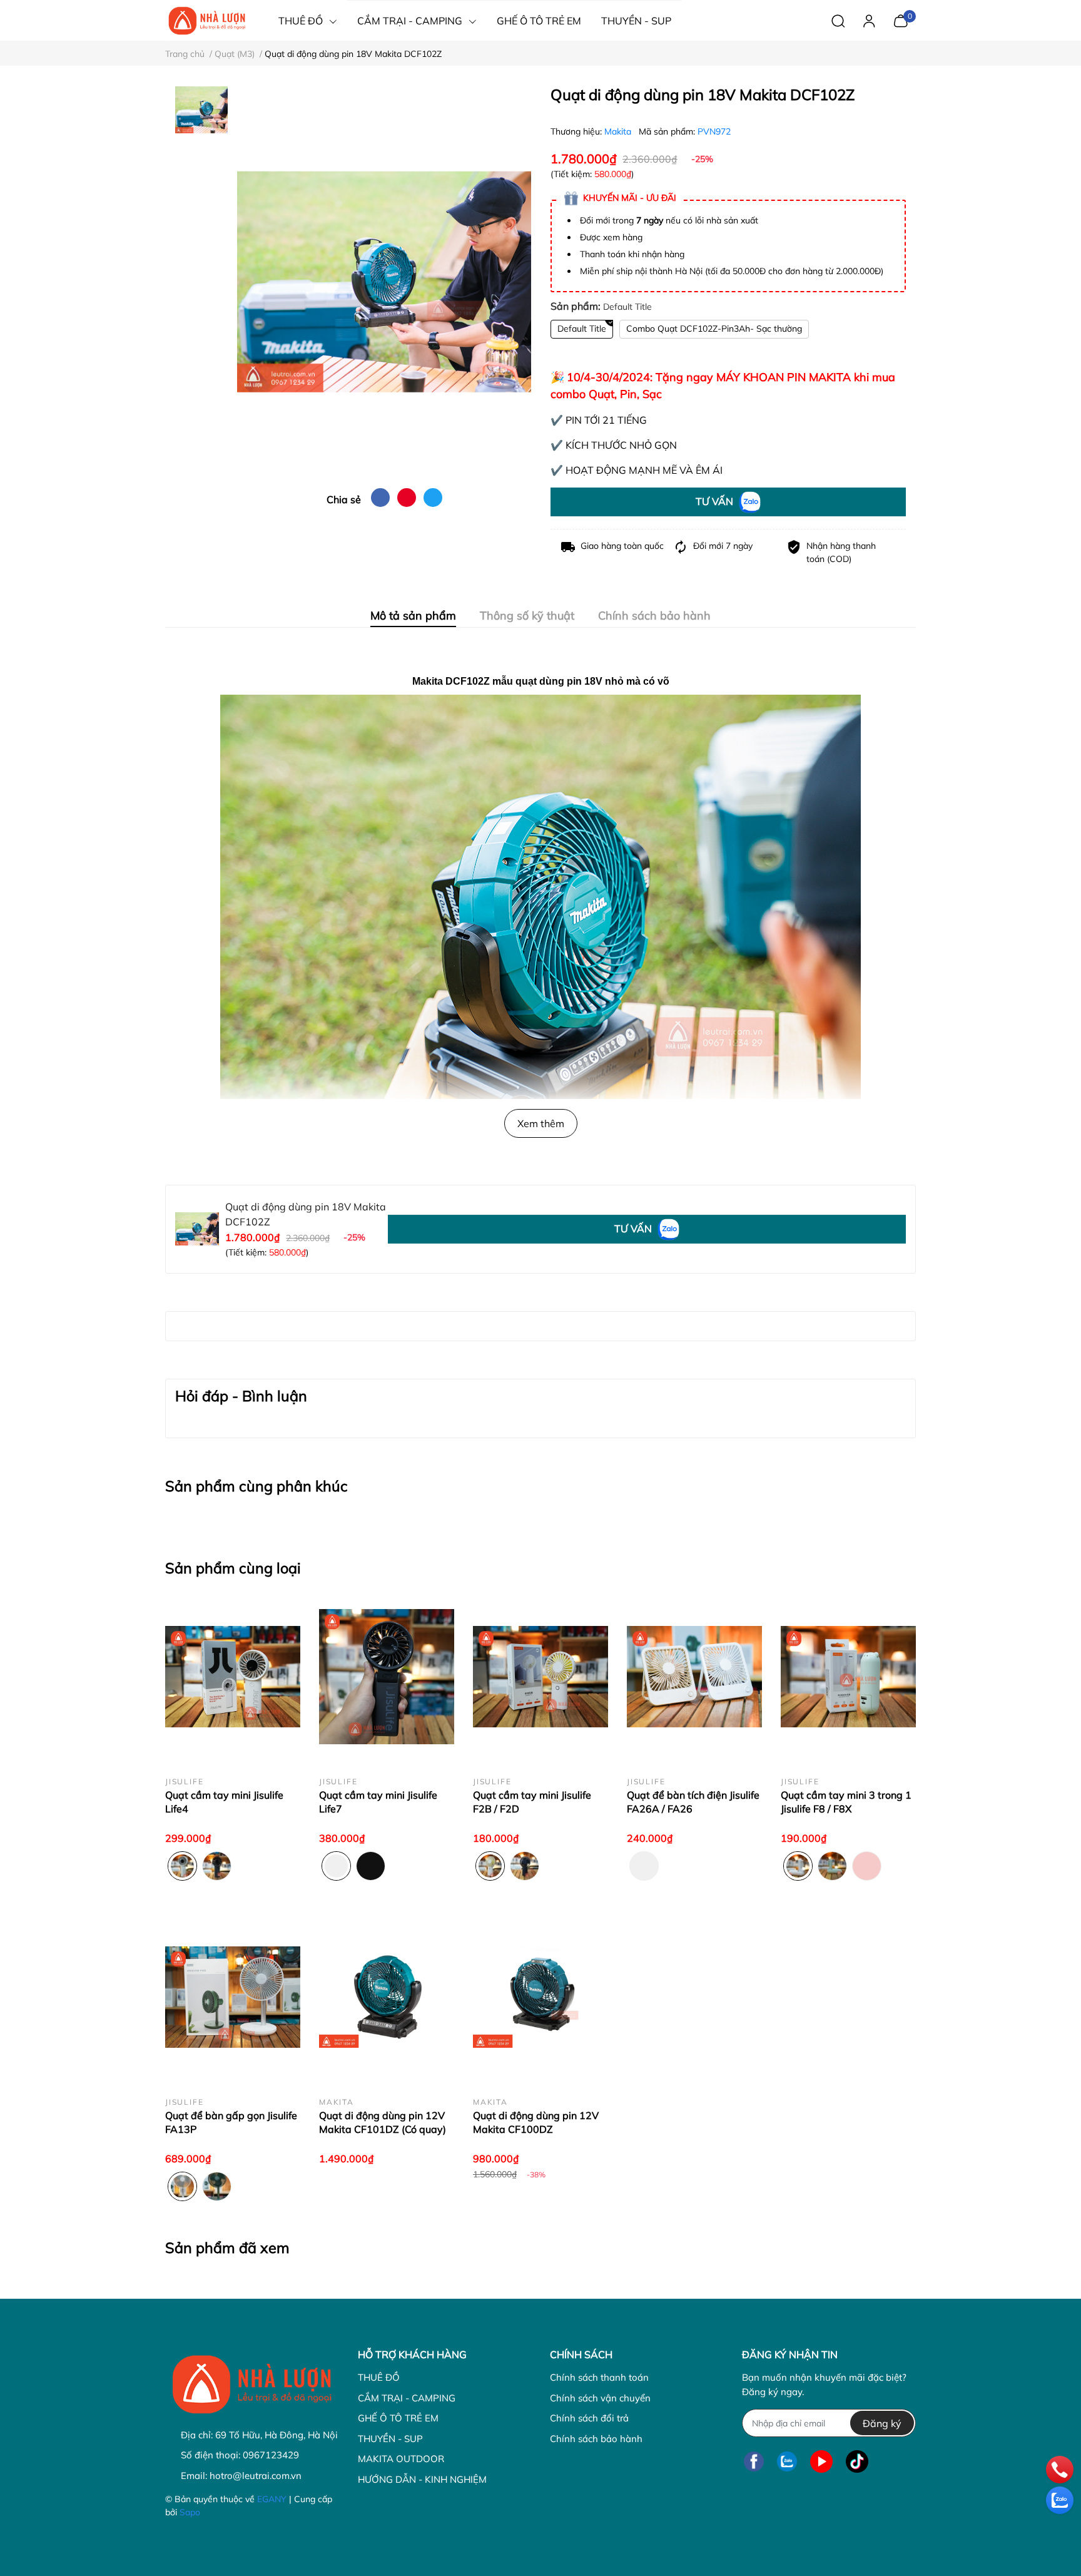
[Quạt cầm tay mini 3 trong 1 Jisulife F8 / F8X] (848, 1677)
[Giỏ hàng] (901, 19)
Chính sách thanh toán (599, 2377)
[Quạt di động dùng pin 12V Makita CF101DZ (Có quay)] (387, 1997)
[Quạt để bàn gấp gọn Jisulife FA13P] (233, 1997)
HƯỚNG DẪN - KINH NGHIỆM (422, 2479)
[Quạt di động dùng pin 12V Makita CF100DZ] (540, 1997)
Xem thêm (541, 1123)
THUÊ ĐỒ (379, 2377)
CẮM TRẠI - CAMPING (407, 2398)
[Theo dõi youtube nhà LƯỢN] (821, 2461)
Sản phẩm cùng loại (233, 1568)
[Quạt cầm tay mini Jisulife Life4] (233, 1677)
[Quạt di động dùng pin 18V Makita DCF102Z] (384, 282)
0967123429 (271, 2455)
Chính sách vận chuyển (600, 2398)
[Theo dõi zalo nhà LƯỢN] (787, 2461)
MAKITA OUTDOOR (401, 2459)
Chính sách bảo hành (596, 2439)
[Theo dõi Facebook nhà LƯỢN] (754, 2461)
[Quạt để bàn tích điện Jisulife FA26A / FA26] (694, 1677)
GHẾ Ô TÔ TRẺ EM (398, 2418)
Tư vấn (716, 501)
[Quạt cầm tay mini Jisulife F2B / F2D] (540, 1677)
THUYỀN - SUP (390, 2439)
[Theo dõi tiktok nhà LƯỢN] (857, 2461)
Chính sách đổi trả (589, 2418)
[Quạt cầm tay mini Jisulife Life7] (387, 1677)
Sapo (190, 2512)
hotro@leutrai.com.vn (256, 2476)
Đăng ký (882, 2423)
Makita (619, 131)
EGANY (272, 2499)
